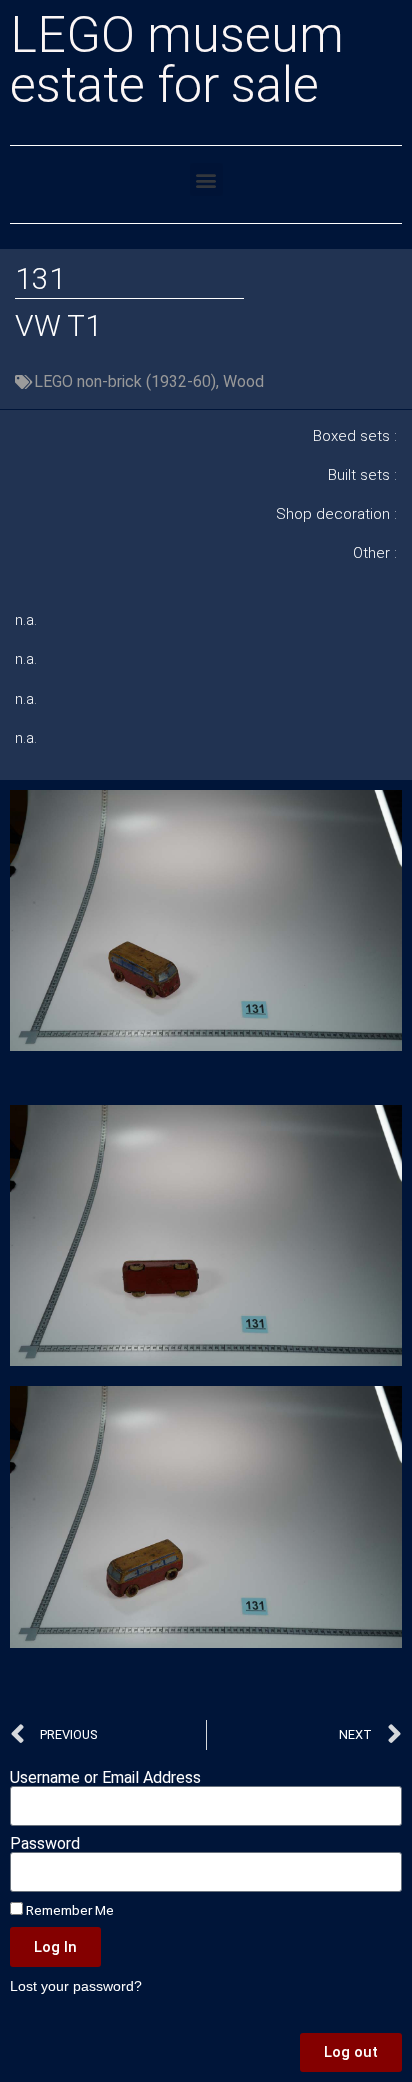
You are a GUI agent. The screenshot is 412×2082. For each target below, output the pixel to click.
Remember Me (68, 1910)
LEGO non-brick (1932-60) (125, 381)
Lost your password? (76, 1986)
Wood (243, 381)
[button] (206, 179)
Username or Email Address (105, 1778)
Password (45, 1844)
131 (40, 278)
